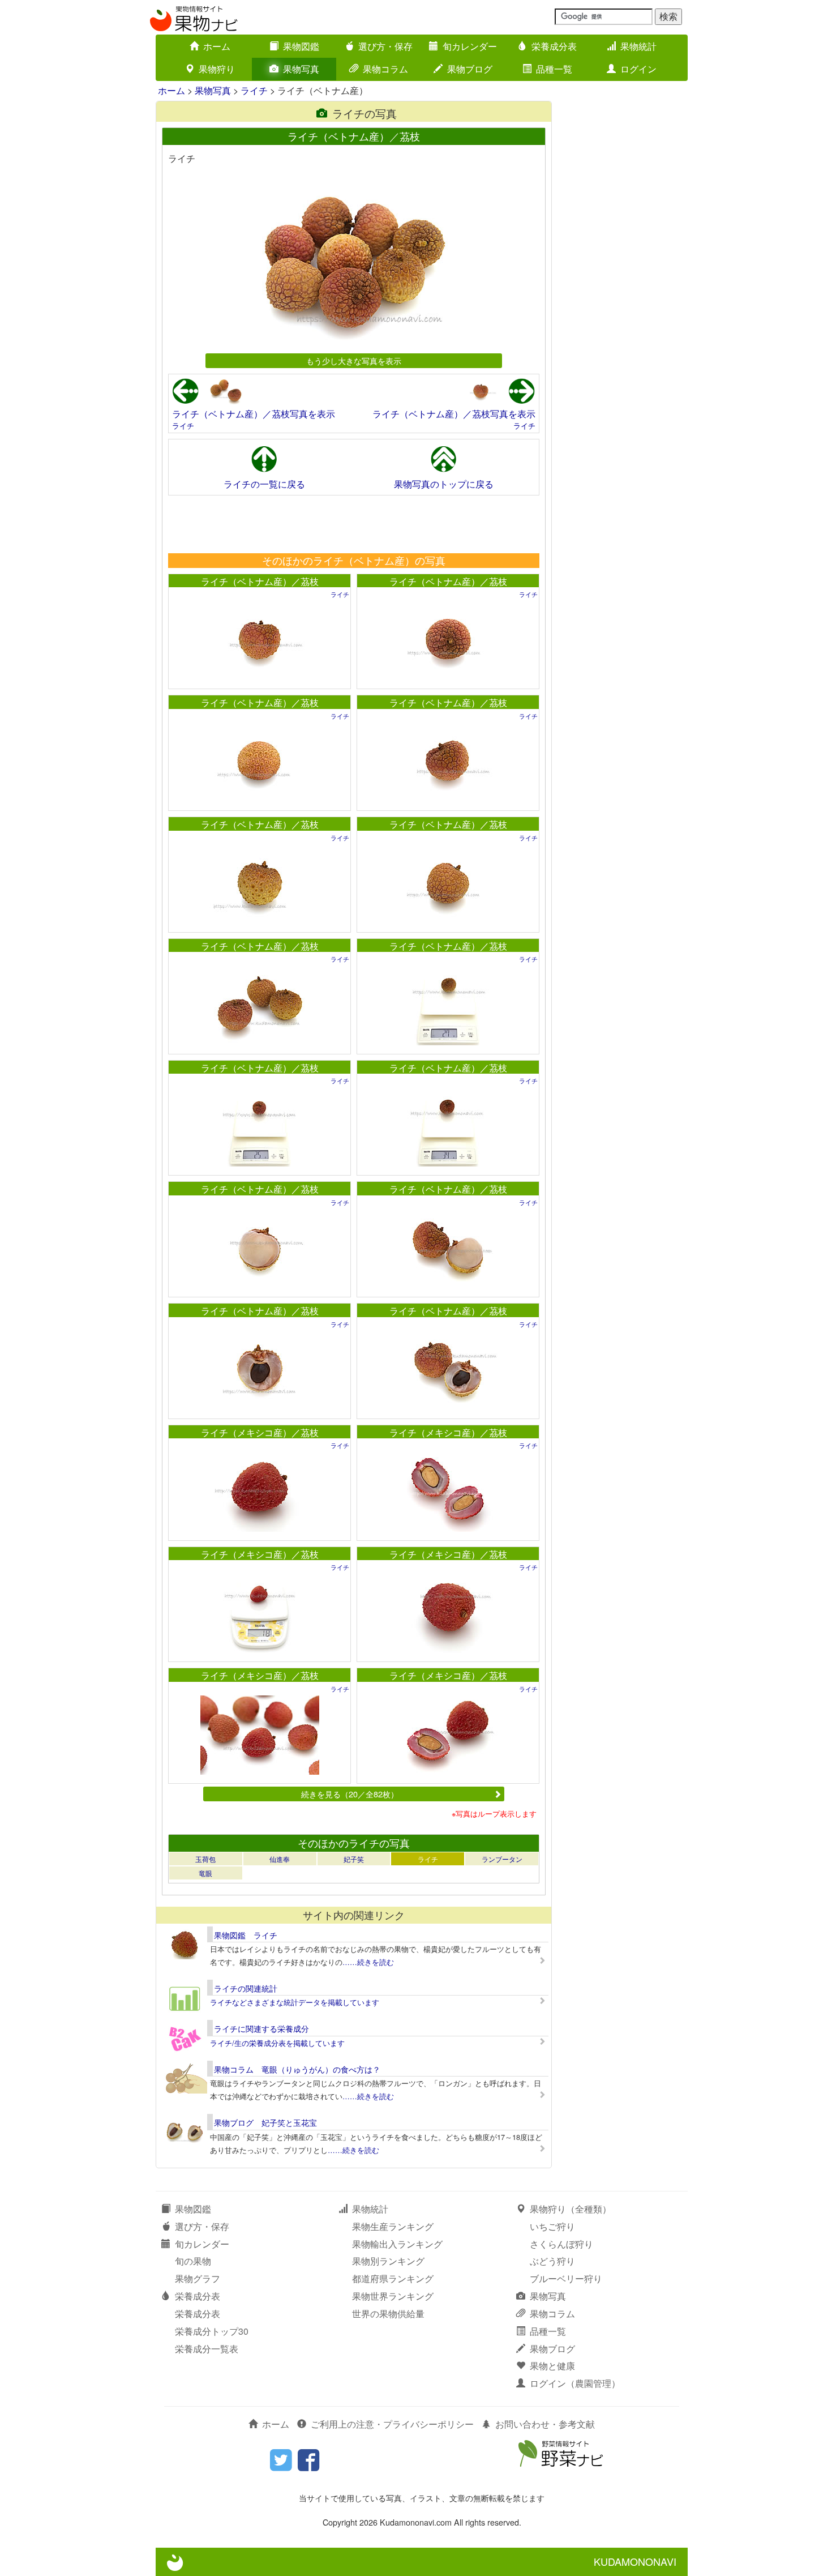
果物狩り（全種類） (571, 2209)
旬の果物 (193, 2261)
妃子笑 (354, 1859)
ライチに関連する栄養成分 (261, 2028)
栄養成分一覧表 (207, 2349)
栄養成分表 (554, 46)
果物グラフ (198, 2278)
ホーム (217, 46)
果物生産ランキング (393, 2226)
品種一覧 (554, 69)
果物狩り (217, 69)
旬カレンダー (470, 46)
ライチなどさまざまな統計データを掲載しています (295, 2002)
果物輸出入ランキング (397, 2244)
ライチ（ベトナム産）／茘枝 (260, 581)
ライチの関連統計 (246, 1988)
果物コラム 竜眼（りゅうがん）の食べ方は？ (297, 2069)
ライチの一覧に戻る (264, 484)
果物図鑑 (301, 46)
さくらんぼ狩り (561, 2244)
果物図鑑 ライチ (246, 1935)
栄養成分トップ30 (212, 2331)
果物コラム (385, 69)
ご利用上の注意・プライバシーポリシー (392, 2424)
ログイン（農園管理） (575, 2383)
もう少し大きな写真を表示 (354, 360)
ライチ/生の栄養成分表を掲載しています (277, 2043)
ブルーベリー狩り (566, 2278)
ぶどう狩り (552, 2261)
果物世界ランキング (393, 2296)
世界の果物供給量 (388, 2314)
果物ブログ (470, 69)
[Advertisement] (353, 524)
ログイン (638, 69)
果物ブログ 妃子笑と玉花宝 (265, 2122)
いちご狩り (552, 2226)
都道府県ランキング (393, 2278)
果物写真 (301, 69)
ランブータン (502, 1859)
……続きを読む (368, 1962)
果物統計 (638, 46)
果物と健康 (552, 2366)
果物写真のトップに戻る (444, 484)
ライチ (254, 90)
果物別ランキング (388, 2261)
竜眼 (205, 1873)
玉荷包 (205, 1859)
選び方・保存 (385, 46)
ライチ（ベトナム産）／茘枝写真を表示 (254, 414)
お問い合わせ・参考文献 (545, 2424)
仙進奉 (280, 1859)
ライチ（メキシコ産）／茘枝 (260, 1432)
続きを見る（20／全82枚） (350, 1794)
